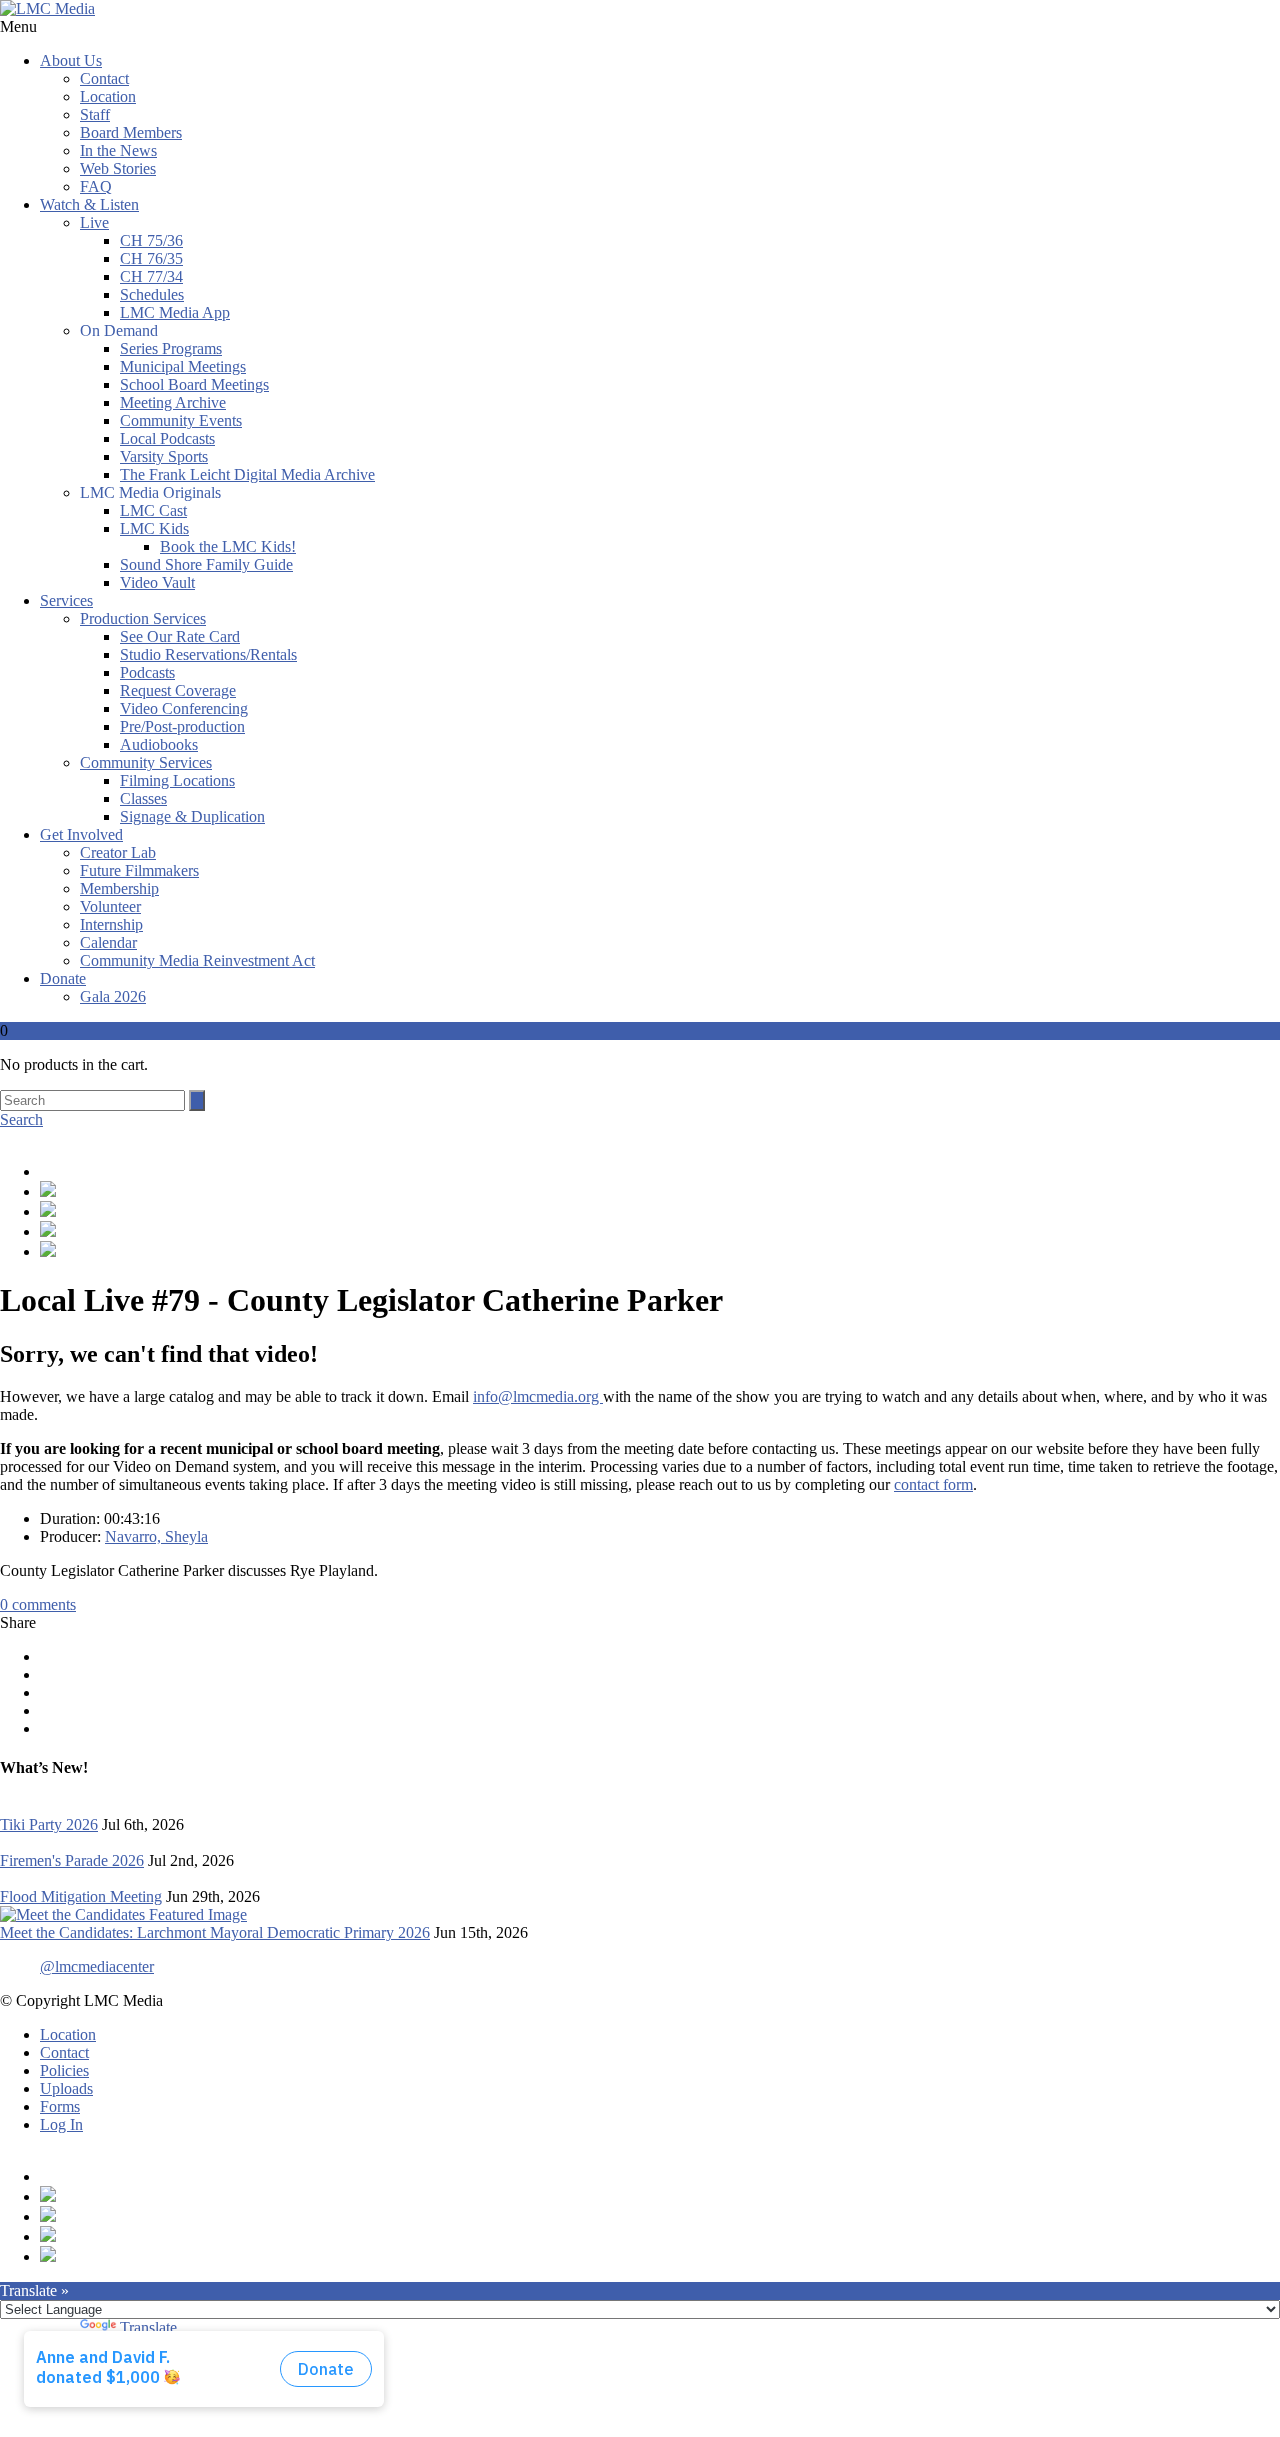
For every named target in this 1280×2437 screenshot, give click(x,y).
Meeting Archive (173, 402)
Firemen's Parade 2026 (72, 1860)
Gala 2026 (113, 996)
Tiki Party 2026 (49, 1824)
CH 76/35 (151, 258)
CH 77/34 (151, 276)
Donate (63, 978)
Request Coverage (178, 690)
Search (21, 1119)
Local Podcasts (167, 438)
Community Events (181, 420)
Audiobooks (159, 744)
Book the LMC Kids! (228, 546)
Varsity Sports (164, 456)
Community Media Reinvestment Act (197, 960)
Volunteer (110, 906)
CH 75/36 (151, 240)
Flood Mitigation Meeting (81, 1896)
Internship (111, 924)
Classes (143, 798)
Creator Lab (118, 852)
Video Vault (157, 582)
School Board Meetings (194, 384)
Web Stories (118, 168)
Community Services (146, 762)
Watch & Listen (89, 204)
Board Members (131, 132)
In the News (118, 150)
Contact (104, 78)
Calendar (108, 942)
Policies (64, 2070)
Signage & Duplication (192, 816)
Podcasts (147, 672)
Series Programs (171, 348)
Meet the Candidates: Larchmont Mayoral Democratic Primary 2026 (215, 1932)
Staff (95, 114)
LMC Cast (153, 510)
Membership (119, 888)
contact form (933, 1484)
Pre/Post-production (182, 726)
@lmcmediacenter (97, 1966)
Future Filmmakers (139, 870)
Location (108, 96)
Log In (61, 2124)
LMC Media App (175, 312)
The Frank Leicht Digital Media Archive (247, 474)
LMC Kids (154, 528)
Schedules (152, 294)
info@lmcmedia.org (538, 1396)
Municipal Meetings (183, 366)
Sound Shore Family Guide (206, 564)
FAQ (96, 186)
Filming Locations (177, 780)
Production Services (143, 618)
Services (66, 600)
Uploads (66, 2088)
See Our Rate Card (180, 636)
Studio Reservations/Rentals (208, 654)
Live (94, 222)
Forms (60, 2106)
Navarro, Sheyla (156, 1536)
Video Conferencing (184, 708)
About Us (71, 60)
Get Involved (81, 834)
